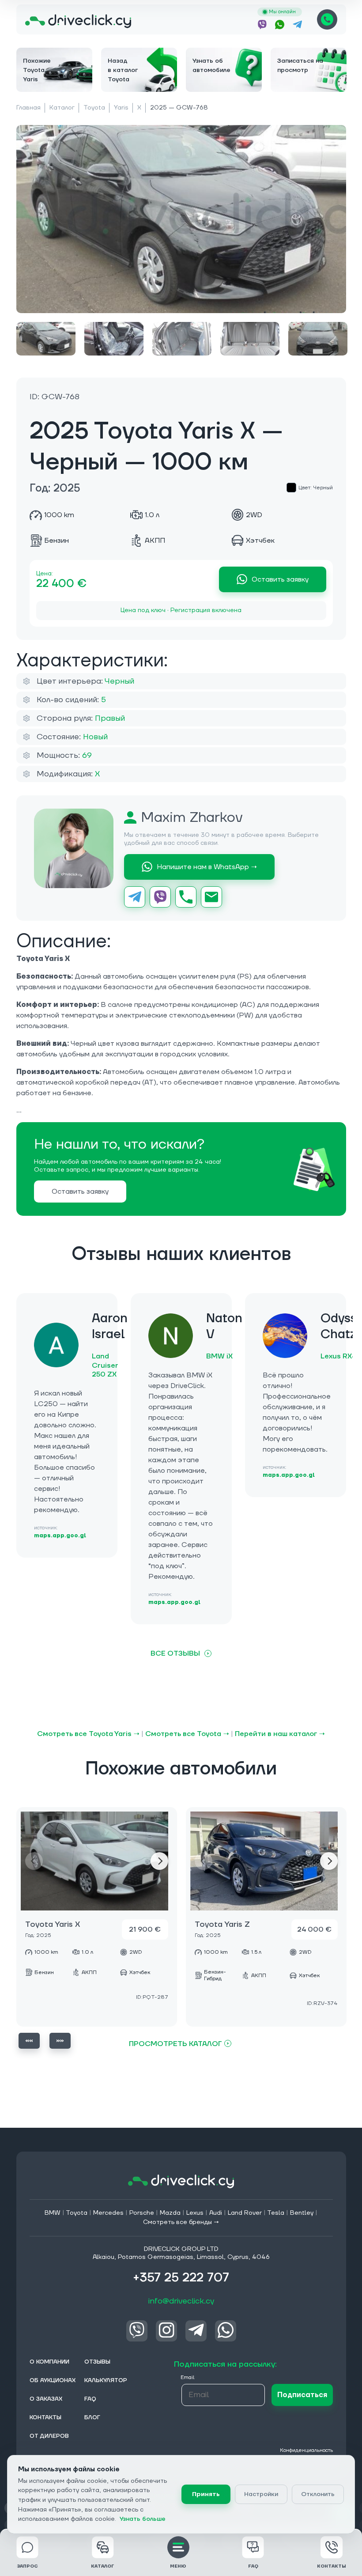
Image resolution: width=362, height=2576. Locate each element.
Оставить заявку (280, 579)
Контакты (332, 2566)
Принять (206, 2494)
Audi (216, 2213)
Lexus (195, 2213)
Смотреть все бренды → (181, 2222)
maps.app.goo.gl (60, 1536)
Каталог (62, 108)
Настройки (261, 2494)
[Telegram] (135, 897)
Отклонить (318, 2494)
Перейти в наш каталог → (280, 1734)
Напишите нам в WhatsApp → (207, 867)
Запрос (27, 2566)
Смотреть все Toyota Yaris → (88, 1734)
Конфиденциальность (306, 2450)
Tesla (276, 2213)
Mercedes (108, 2213)
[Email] (211, 897)
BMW (53, 2213)
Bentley (302, 2213)
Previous (29, 2041)
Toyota (94, 108)
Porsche (142, 2213)
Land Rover (245, 2213)
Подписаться (302, 2395)
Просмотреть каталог (175, 2044)
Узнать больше (143, 2519)
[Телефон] (186, 897)
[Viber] (160, 897)
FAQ (253, 2566)
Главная (28, 108)
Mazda (170, 2213)
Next (159, 1861)
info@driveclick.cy (181, 2301)
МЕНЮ (178, 2566)
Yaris (121, 108)
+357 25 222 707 (327, 19)
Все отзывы (175, 1653)
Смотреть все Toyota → (187, 1734)
